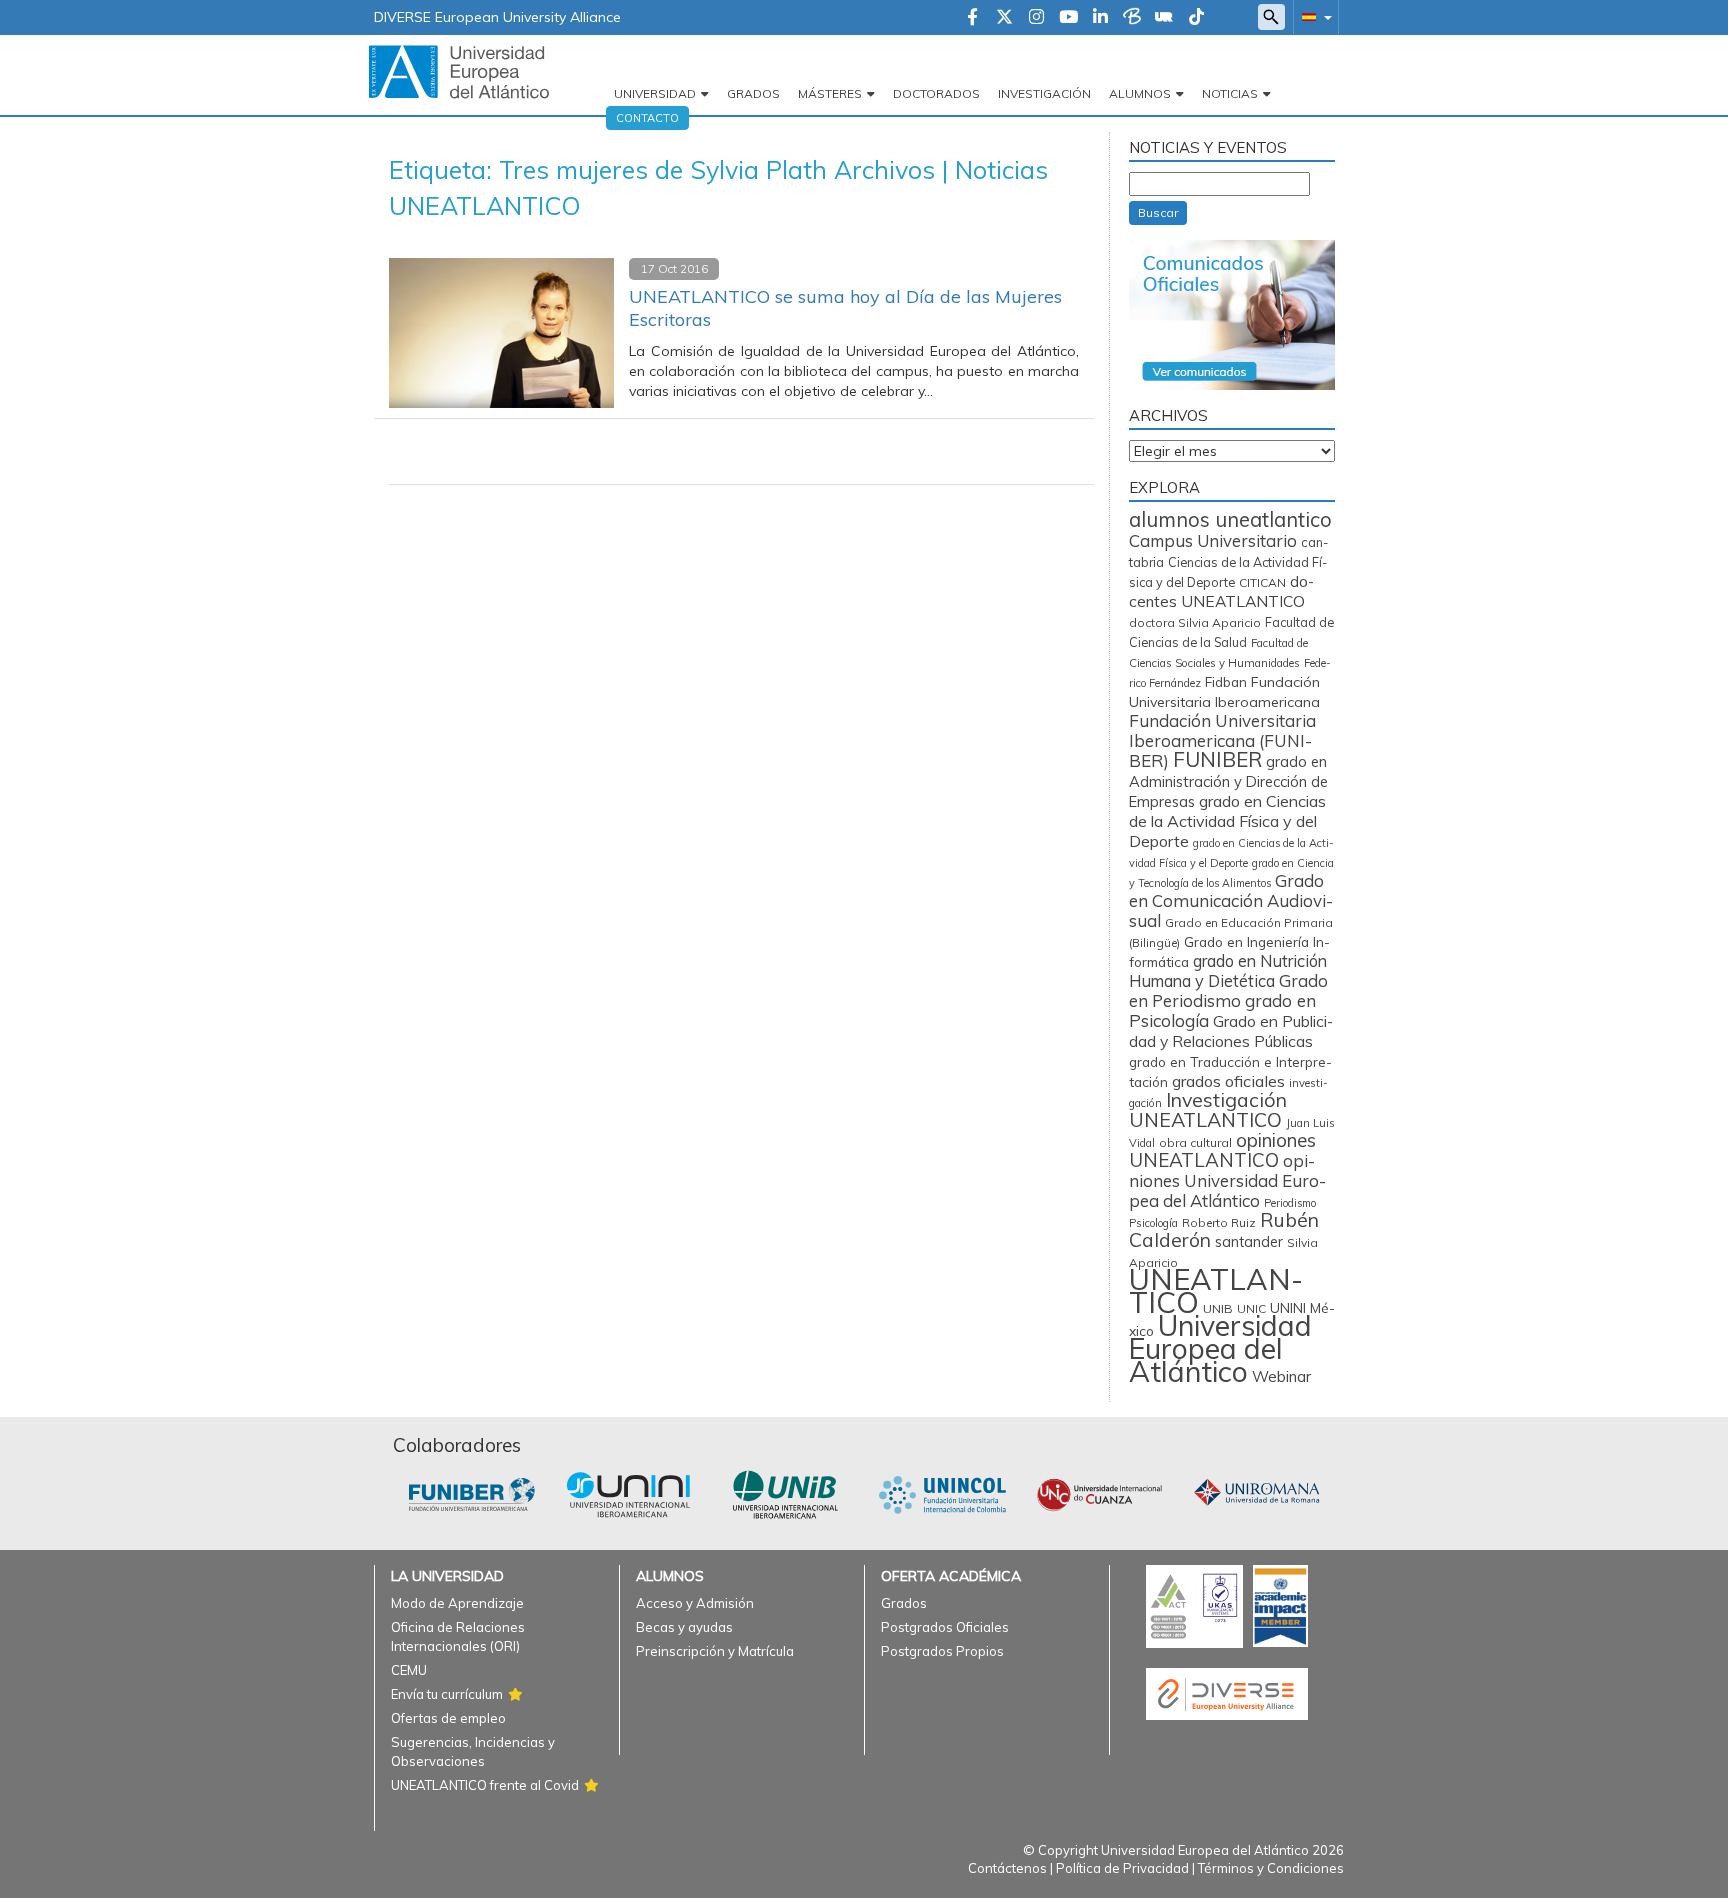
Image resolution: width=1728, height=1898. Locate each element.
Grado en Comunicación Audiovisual (1231, 900)
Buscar (1158, 212)
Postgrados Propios (942, 1651)
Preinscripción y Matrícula (715, 1651)
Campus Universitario (1213, 540)
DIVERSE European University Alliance (497, 17)
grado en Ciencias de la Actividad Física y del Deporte (1227, 821)
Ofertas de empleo (448, 1718)
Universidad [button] (655, 93)
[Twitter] (1004, 18)
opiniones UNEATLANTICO (1222, 1150)
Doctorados (936, 93)
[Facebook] (972, 18)
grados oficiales (1228, 1081)
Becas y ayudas (684, 1627)
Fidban (1226, 681)
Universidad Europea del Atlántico (1220, 1348)
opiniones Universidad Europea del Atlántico (1227, 1180)
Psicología (1153, 1223)
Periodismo (1290, 1203)
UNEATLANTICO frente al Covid (485, 1785)
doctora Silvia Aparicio (1195, 622)
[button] (1313, 16)
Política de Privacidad (1122, 1868)
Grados (753, 93)
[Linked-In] (1100, 18)
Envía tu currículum (447, 1694)
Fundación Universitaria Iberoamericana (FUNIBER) (1222, 740)
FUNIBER (1217, 759)
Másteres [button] (830, 93)
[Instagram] (1036, 18)
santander (1249, 1242)
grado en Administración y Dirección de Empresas (1228, 781)
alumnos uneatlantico (1230, 519)
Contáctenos (1007, 1868)
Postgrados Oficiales (945, 1627)
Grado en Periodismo (1228, 990)
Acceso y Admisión (695, 1603)
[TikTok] (1196, 18)
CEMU (409, 1670)
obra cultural (1195, 1142)
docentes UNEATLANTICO (1221, 591)
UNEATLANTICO (1216, 1290)
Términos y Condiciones (1271, 1868)
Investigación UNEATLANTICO (1208, 1109)
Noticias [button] (1230, 93)
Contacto (647, 118)
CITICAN (1262, 582)
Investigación (1044, 93)
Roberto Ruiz (1219, 1222)
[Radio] (1164, 18)
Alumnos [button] (1140, 93)
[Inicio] (459, 71)
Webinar (1281, 1376)
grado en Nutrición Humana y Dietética (1228, 971)
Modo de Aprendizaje (457, 1603)
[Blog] (1132, 18)
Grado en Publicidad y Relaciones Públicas (1231, 1031)
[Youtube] (1068, 18)
